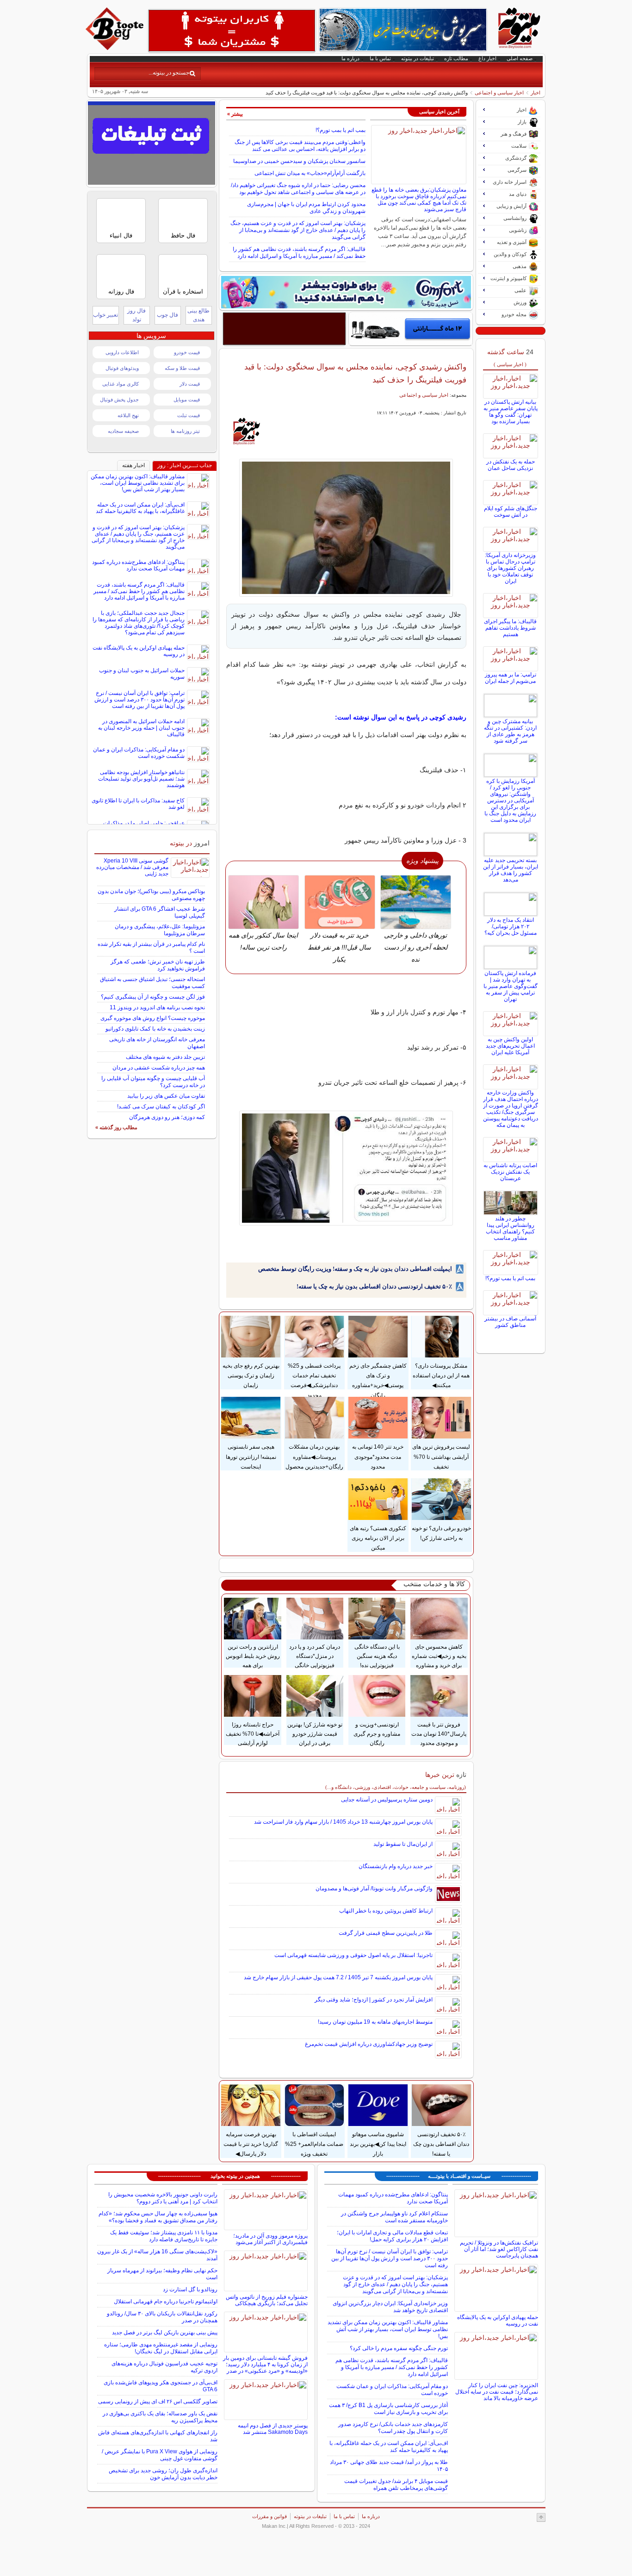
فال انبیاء (121, 235)
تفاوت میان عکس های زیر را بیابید (166, 1096)
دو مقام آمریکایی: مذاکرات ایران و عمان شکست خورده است (139, 753)
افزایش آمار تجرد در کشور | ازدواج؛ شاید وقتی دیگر (374, 2000)
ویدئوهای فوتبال (122, 368)
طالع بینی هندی (198, 315)
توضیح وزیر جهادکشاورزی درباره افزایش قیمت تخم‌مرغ (369, 2044)
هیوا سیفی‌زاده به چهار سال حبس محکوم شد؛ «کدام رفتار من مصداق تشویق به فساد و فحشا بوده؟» (158, 2217)
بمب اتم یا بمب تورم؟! (341, 130)
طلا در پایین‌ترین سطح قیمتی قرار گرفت (386, 1933)
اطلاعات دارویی (122, 352)
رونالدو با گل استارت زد (190, 2289)
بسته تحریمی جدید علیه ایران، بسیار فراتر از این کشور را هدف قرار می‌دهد (511, 870)
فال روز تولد (136, 315)
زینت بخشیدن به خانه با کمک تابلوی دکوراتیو (155, 1029)
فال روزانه (121, 291)
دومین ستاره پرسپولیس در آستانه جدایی (387, 1800)
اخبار (536, 93)
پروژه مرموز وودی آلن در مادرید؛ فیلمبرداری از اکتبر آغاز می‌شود (270, 2239)
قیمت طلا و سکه (182, 368)
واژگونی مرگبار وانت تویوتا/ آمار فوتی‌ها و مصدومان (374, 1888)
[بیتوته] (116, 48)
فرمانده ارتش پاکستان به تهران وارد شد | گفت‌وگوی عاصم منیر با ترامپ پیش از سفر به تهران (511, 986)
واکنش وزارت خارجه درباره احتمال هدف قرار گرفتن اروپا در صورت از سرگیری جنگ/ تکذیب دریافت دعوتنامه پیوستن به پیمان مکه (511, 1109)
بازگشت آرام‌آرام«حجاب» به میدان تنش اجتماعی (310, 173)
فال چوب (167, 315)
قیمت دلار (190, 384)
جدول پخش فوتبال (119, 400)
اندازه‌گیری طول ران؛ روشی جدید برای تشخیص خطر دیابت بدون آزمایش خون (163, 2474)
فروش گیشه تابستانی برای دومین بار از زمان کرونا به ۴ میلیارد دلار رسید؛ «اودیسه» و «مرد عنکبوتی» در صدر (265, 2364)
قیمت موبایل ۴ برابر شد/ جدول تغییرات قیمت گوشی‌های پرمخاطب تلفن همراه (396, 2485)
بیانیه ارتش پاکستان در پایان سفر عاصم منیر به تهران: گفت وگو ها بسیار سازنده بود (511, 412)
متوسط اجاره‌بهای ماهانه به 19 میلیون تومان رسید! (375, 2022)
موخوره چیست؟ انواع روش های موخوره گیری (153, 1018)
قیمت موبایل (187, 400)
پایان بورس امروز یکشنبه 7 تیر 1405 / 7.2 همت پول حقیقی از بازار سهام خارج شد (338, 1977)
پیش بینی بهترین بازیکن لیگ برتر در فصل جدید (165, 2332)
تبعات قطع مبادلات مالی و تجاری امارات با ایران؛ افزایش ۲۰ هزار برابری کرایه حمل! (392, 2236)
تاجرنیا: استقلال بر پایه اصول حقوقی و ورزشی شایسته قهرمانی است (353, 1955)
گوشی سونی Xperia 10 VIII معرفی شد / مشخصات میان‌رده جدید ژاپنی (132, 867)
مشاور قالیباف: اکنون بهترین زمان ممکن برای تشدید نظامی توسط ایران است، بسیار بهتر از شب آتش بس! (138, 483)
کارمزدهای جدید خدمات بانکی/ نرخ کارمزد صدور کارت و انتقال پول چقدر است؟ (393, 2428)
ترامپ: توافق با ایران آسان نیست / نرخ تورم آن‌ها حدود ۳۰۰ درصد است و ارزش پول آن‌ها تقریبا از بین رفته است (139, 700)
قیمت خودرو (187, 352)
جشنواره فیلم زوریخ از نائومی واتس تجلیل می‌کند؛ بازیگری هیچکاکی (267, 2300)
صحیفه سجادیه (123, 431)
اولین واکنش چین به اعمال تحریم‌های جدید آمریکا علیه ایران (510, 1046)
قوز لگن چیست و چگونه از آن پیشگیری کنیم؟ (153, 997)
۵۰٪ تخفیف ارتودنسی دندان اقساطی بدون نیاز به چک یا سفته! (374, 1286)
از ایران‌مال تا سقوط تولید (403, 1844)
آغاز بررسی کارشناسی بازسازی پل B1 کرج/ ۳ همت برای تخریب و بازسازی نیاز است (388, 2409)
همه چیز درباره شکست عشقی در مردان (159, 1068)
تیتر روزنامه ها (185, 431)
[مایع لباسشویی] (346, 292)
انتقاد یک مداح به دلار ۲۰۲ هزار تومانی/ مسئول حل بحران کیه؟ (511, 926)
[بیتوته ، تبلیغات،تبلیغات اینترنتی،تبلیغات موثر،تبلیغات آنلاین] (232, 31)
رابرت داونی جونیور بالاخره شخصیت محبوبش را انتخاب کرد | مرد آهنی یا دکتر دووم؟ (163, 2198)
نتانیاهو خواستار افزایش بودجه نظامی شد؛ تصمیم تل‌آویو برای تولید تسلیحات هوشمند (141, 779)
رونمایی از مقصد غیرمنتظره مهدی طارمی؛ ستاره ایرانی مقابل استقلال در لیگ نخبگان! (161, 2348)
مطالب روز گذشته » (116, 1127)
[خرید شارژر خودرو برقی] (411, 329)
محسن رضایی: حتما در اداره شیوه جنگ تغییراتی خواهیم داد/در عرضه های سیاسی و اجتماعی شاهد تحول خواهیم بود (298, 189)
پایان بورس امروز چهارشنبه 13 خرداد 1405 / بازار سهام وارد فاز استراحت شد (343, 1822)
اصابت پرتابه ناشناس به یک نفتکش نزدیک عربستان (510, 1172)
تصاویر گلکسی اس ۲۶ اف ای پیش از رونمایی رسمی (158, 2401)
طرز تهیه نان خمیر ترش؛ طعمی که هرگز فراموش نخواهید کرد (158, 965)
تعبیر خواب (105, 315)
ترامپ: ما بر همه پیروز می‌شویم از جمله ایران (511, 678)
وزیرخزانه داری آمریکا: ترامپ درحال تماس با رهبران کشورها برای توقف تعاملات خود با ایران (510, 568)
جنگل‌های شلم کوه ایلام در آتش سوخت (511, 512)
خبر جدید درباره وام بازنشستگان (396, 1866)
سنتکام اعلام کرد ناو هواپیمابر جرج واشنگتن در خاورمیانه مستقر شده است (394, 2217)
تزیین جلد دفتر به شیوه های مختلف (165, 1057)
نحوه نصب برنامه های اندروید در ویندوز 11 (157, 1007)
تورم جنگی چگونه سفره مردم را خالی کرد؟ (399, 2348)
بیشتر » (235, 114)
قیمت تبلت (189, 415)
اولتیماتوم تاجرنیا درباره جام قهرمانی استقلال (166, 2301)
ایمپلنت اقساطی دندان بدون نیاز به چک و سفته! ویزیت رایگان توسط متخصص (355, 1269)
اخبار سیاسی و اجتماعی (499, 93)
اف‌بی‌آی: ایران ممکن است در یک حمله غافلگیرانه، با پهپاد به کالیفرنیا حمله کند (140, 508)
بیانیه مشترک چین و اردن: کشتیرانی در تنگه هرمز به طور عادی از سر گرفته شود (510, 731)
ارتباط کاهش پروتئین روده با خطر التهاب (386, 1911)
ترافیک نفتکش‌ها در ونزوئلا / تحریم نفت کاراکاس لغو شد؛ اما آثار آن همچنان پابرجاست (499, 2249)
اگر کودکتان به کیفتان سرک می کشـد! (161, 1107)
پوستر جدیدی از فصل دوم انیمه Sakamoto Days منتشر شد (273, 2429)
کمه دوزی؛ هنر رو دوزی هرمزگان (167, 1117)
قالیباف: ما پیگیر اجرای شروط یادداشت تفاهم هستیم (510, 628)
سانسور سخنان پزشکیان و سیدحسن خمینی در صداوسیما (299, 161)
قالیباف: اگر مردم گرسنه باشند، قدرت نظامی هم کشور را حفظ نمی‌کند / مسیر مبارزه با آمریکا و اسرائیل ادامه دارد (299, 253)
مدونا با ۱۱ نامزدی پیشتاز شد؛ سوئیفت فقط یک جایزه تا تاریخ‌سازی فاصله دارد (164, 2236)
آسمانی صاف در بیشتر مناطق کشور (510, 1322)
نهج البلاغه (128, 415)
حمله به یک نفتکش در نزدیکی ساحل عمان (511, 465)
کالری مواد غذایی (121, 384)
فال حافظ (183, 235)
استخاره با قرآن (183, 291)
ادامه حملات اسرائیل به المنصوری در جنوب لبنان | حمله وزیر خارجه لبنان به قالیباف (141, 728)
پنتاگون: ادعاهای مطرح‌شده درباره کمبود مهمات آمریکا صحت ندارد (138, 565)
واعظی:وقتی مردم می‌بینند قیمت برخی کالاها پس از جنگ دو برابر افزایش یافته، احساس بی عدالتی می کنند (300, 146)
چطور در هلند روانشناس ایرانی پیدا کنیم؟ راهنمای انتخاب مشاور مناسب (510, 1228)
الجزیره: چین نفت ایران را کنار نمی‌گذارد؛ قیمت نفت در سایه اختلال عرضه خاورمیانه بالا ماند (497, 2392)
